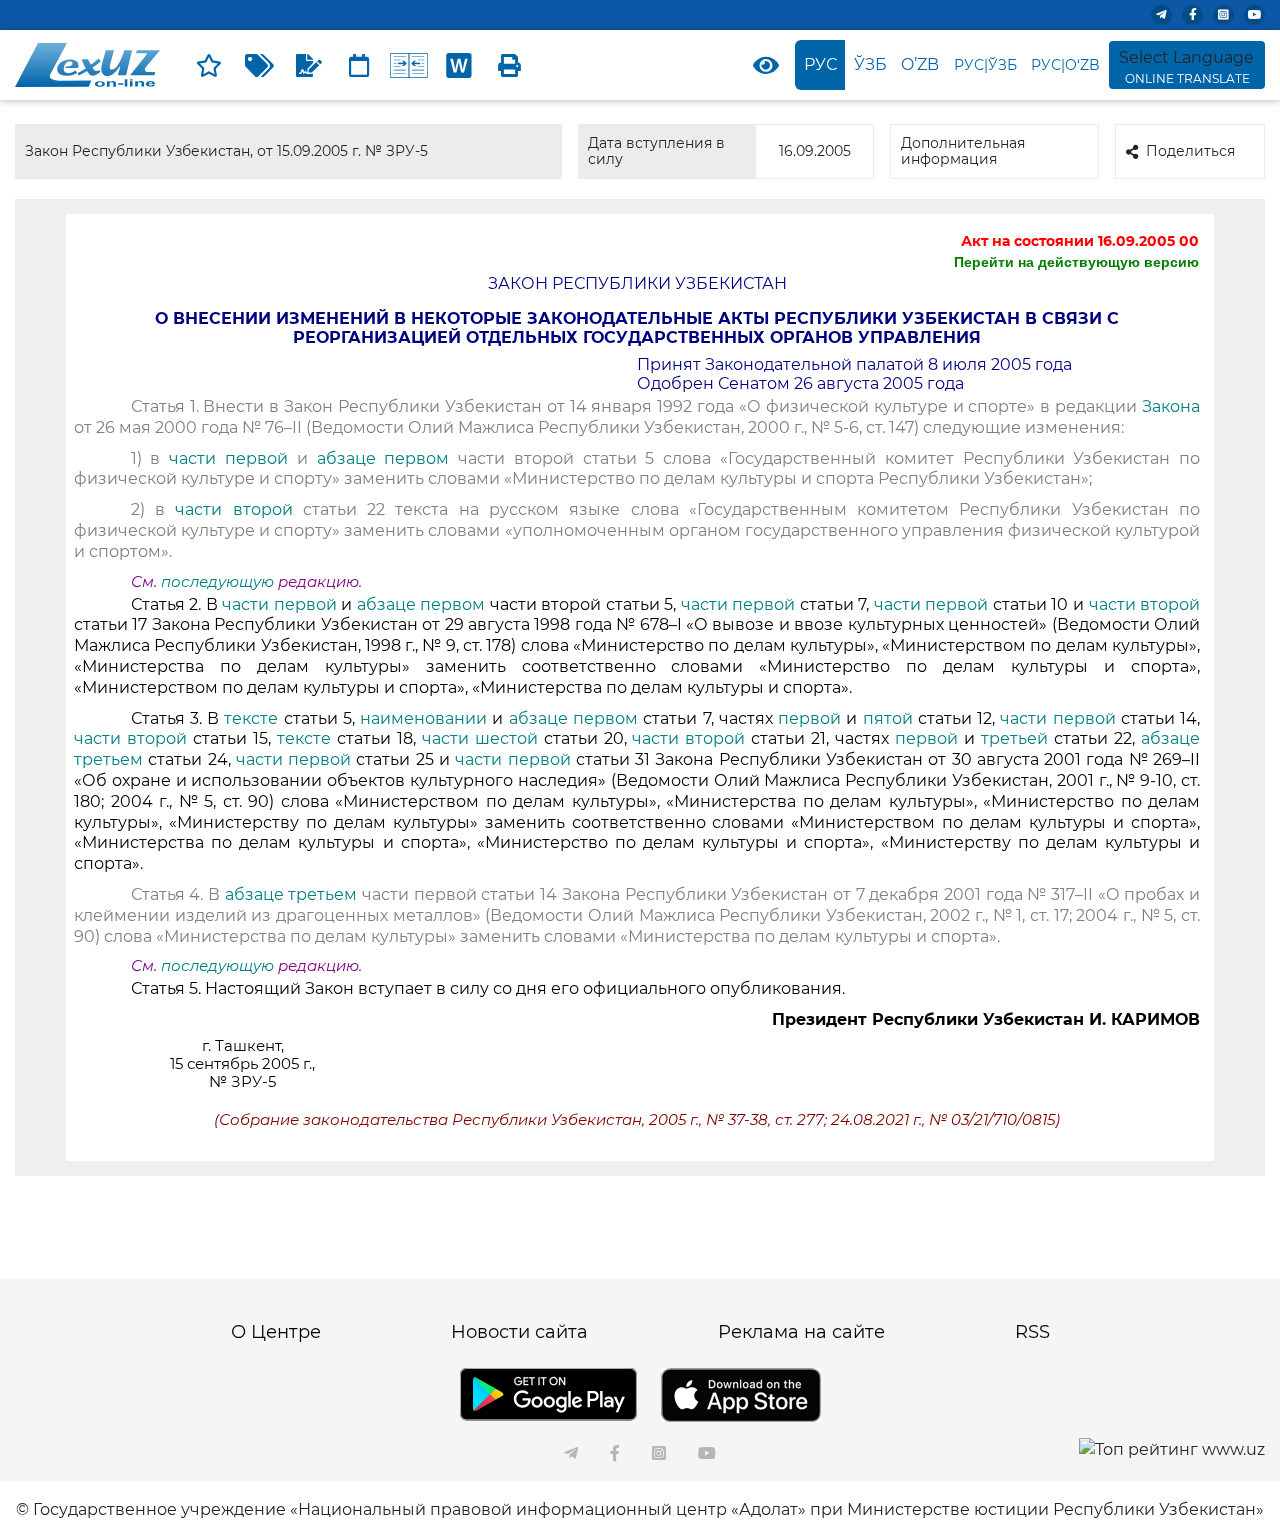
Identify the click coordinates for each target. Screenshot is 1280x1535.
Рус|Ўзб (985, 65)
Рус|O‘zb (1065, 65)
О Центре (276, 1332)
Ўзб (870, 64)
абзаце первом (383, 458)
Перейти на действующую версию (1076, 262)
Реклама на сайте (801, 1332)
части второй (233, 509)
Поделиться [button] (1190, 151)
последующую (217, 582)
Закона (1171, 406)
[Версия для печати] (509, 65)
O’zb (920, 64)
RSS (1032, 1332)
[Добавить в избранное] (209, 65)
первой (809, 718)
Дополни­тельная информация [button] (963, 150)
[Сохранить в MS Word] (459, 65)
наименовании (423, 718)
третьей (1014, 738)
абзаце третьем (293, 894)
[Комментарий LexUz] (309, 65)
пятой (890, 718)
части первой (228, 458)
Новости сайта (519, 1332)
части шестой (480, 738)
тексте (251, 718)
